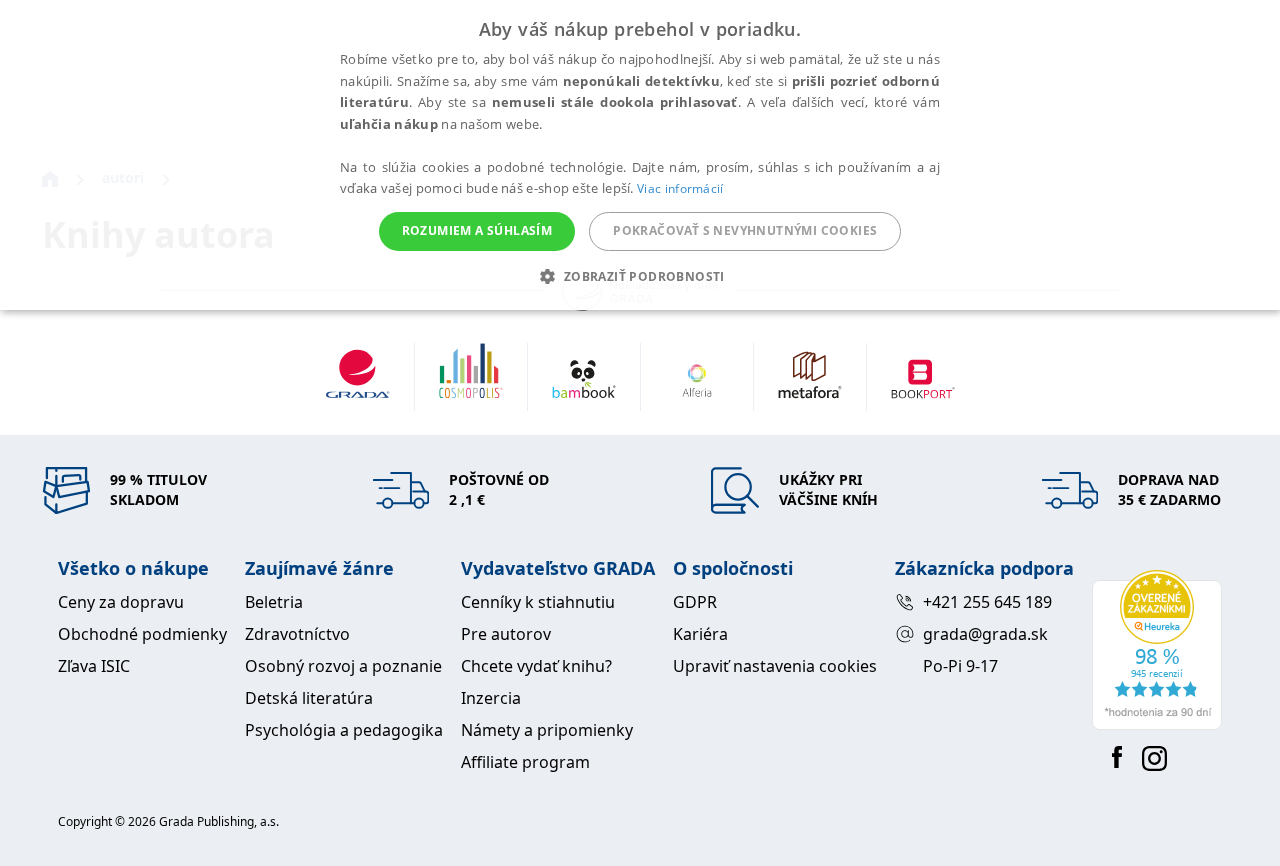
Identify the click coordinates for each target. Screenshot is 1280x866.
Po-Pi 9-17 (960, 666)
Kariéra (700, 634)
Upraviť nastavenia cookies (775, 666)
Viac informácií (680, 188)
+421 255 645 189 (987, 602)
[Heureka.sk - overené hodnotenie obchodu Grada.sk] (1157, 650)
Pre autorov (506, 634)
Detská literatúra (309, 698)
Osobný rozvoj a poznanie (343, 666)
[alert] (640, 155)
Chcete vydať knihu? (536, 666)
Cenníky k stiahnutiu (538, 602)
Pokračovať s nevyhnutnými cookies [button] (745, 230)
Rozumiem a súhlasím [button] (477, 230)
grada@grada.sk (985, 634)
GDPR (695, 602)
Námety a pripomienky (547, 730)
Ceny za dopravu (121, 602)
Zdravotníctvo (297, 634)
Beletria (274, 602)
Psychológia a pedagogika (344, 730)
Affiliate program (525, 762)
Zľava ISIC (94, 666)
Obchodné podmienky (142, 634)
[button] (639, 276)
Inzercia (491, 698)
